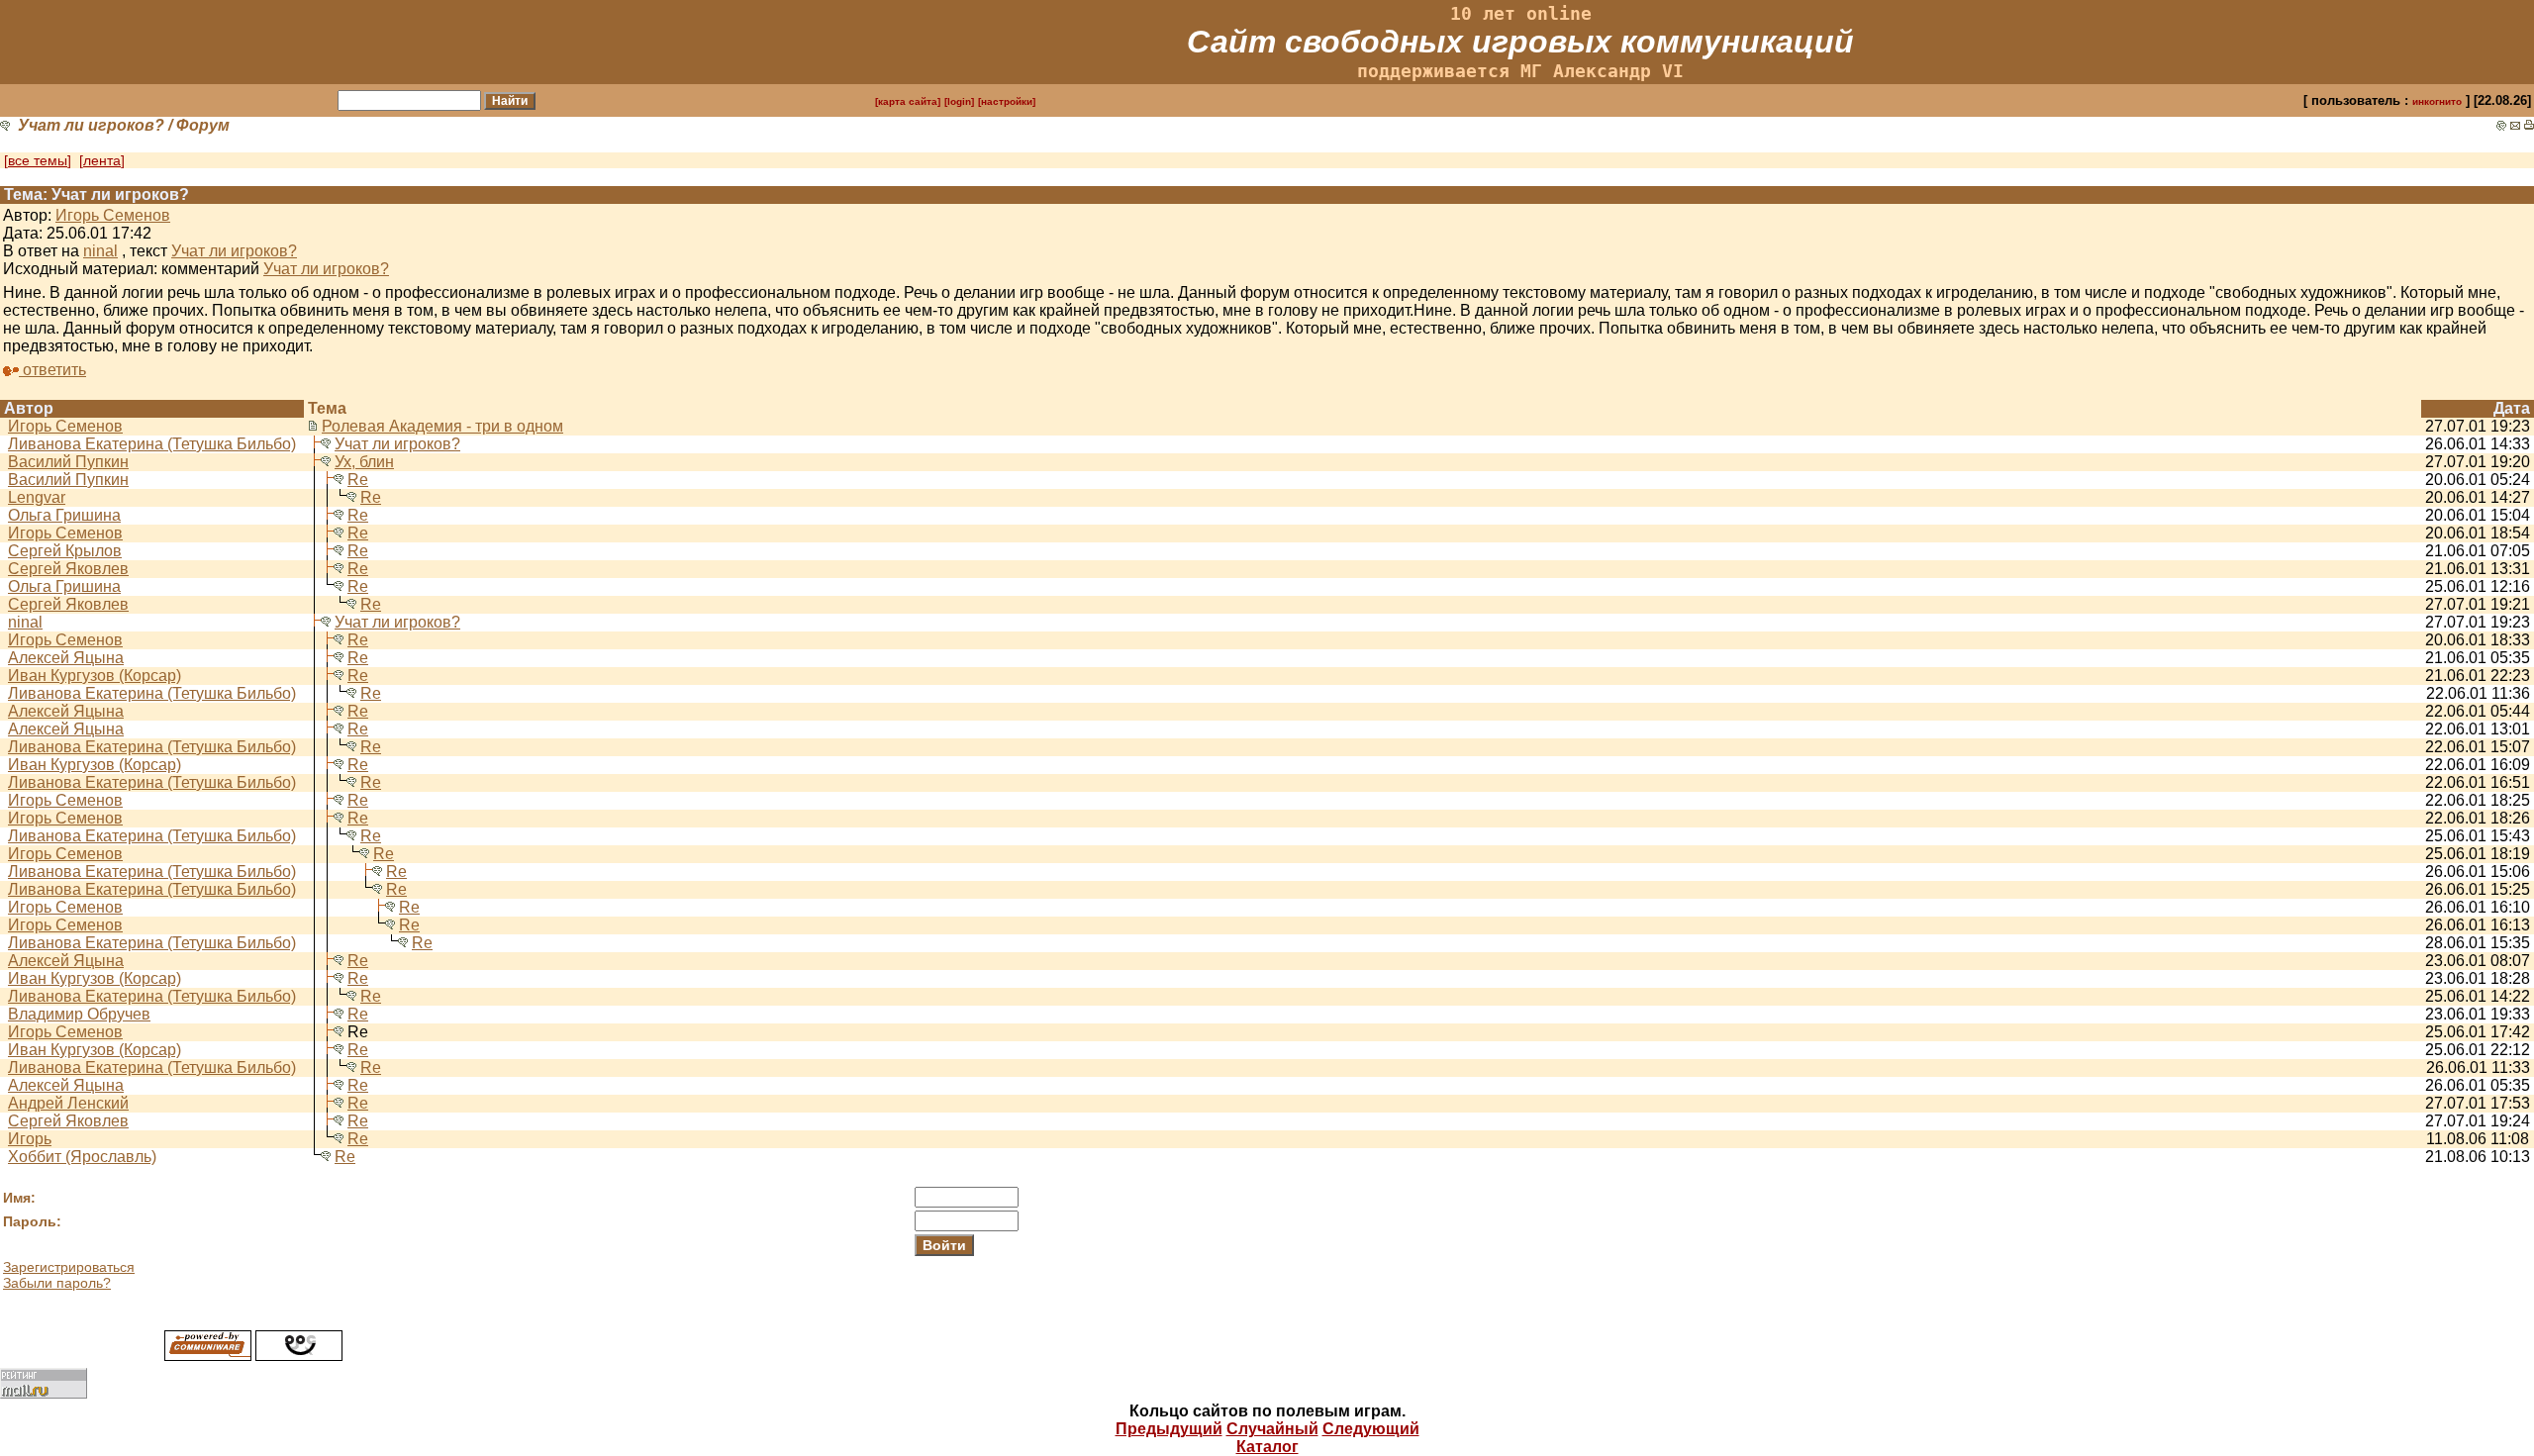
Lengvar (37, 497)
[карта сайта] (908, 101)
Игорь (30, 1139)
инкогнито (2437, 101)
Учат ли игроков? (91, 125)
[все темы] (38, 160)
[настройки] (1007, 101)
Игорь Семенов (113, 215)
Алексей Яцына (66, 658)
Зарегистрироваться (69, 1267)
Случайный (1272, 1429)
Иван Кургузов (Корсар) (95, 676)
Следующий (1371, 1429)
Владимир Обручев (79, 1014)
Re (358, 480)
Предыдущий (1169, 1429)
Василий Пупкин (68, 462)
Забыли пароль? (57, 1283)
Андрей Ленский (68, 1103)
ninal (100, 251)
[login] (959, 101)
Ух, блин (364, 462)
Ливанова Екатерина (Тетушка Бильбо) (152, 444)
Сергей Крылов (65, 551)
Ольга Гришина (64, 515)
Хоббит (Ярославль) (82, 1157)
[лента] (102, 160)
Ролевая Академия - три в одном (442, 426)
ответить (52, 370)
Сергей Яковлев (68, 569)
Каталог (1267, 1447)
